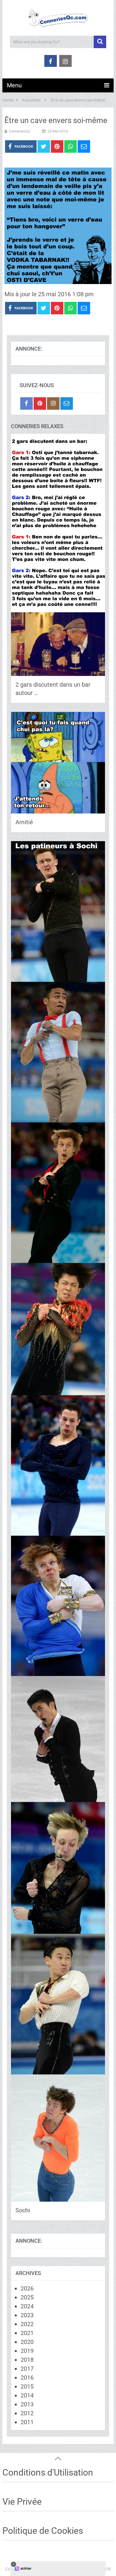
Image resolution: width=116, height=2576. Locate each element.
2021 (27, 2333)
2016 (27, 2378)
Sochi (23, 2210)
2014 (27, 2395)
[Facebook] (26, 403)
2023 (27, 2315)
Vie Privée (22, 2502)
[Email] (67, 403)
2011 (27, 2422)
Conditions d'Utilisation (48, 2472)
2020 (27, 2342)
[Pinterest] (40, 403)
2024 (27, 2306)
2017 (27, 2369)
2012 (27, 2413)
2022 (27, 2324)
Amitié (24, 822)
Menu (14, 85)
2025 (27, 2297)
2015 (27, 2386)
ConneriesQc (20, 131)
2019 (27, 2351)
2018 (27, 2360)
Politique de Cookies (43, 2531)
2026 (27, 2288)
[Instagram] (53, 403)
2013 (27, 2404)
